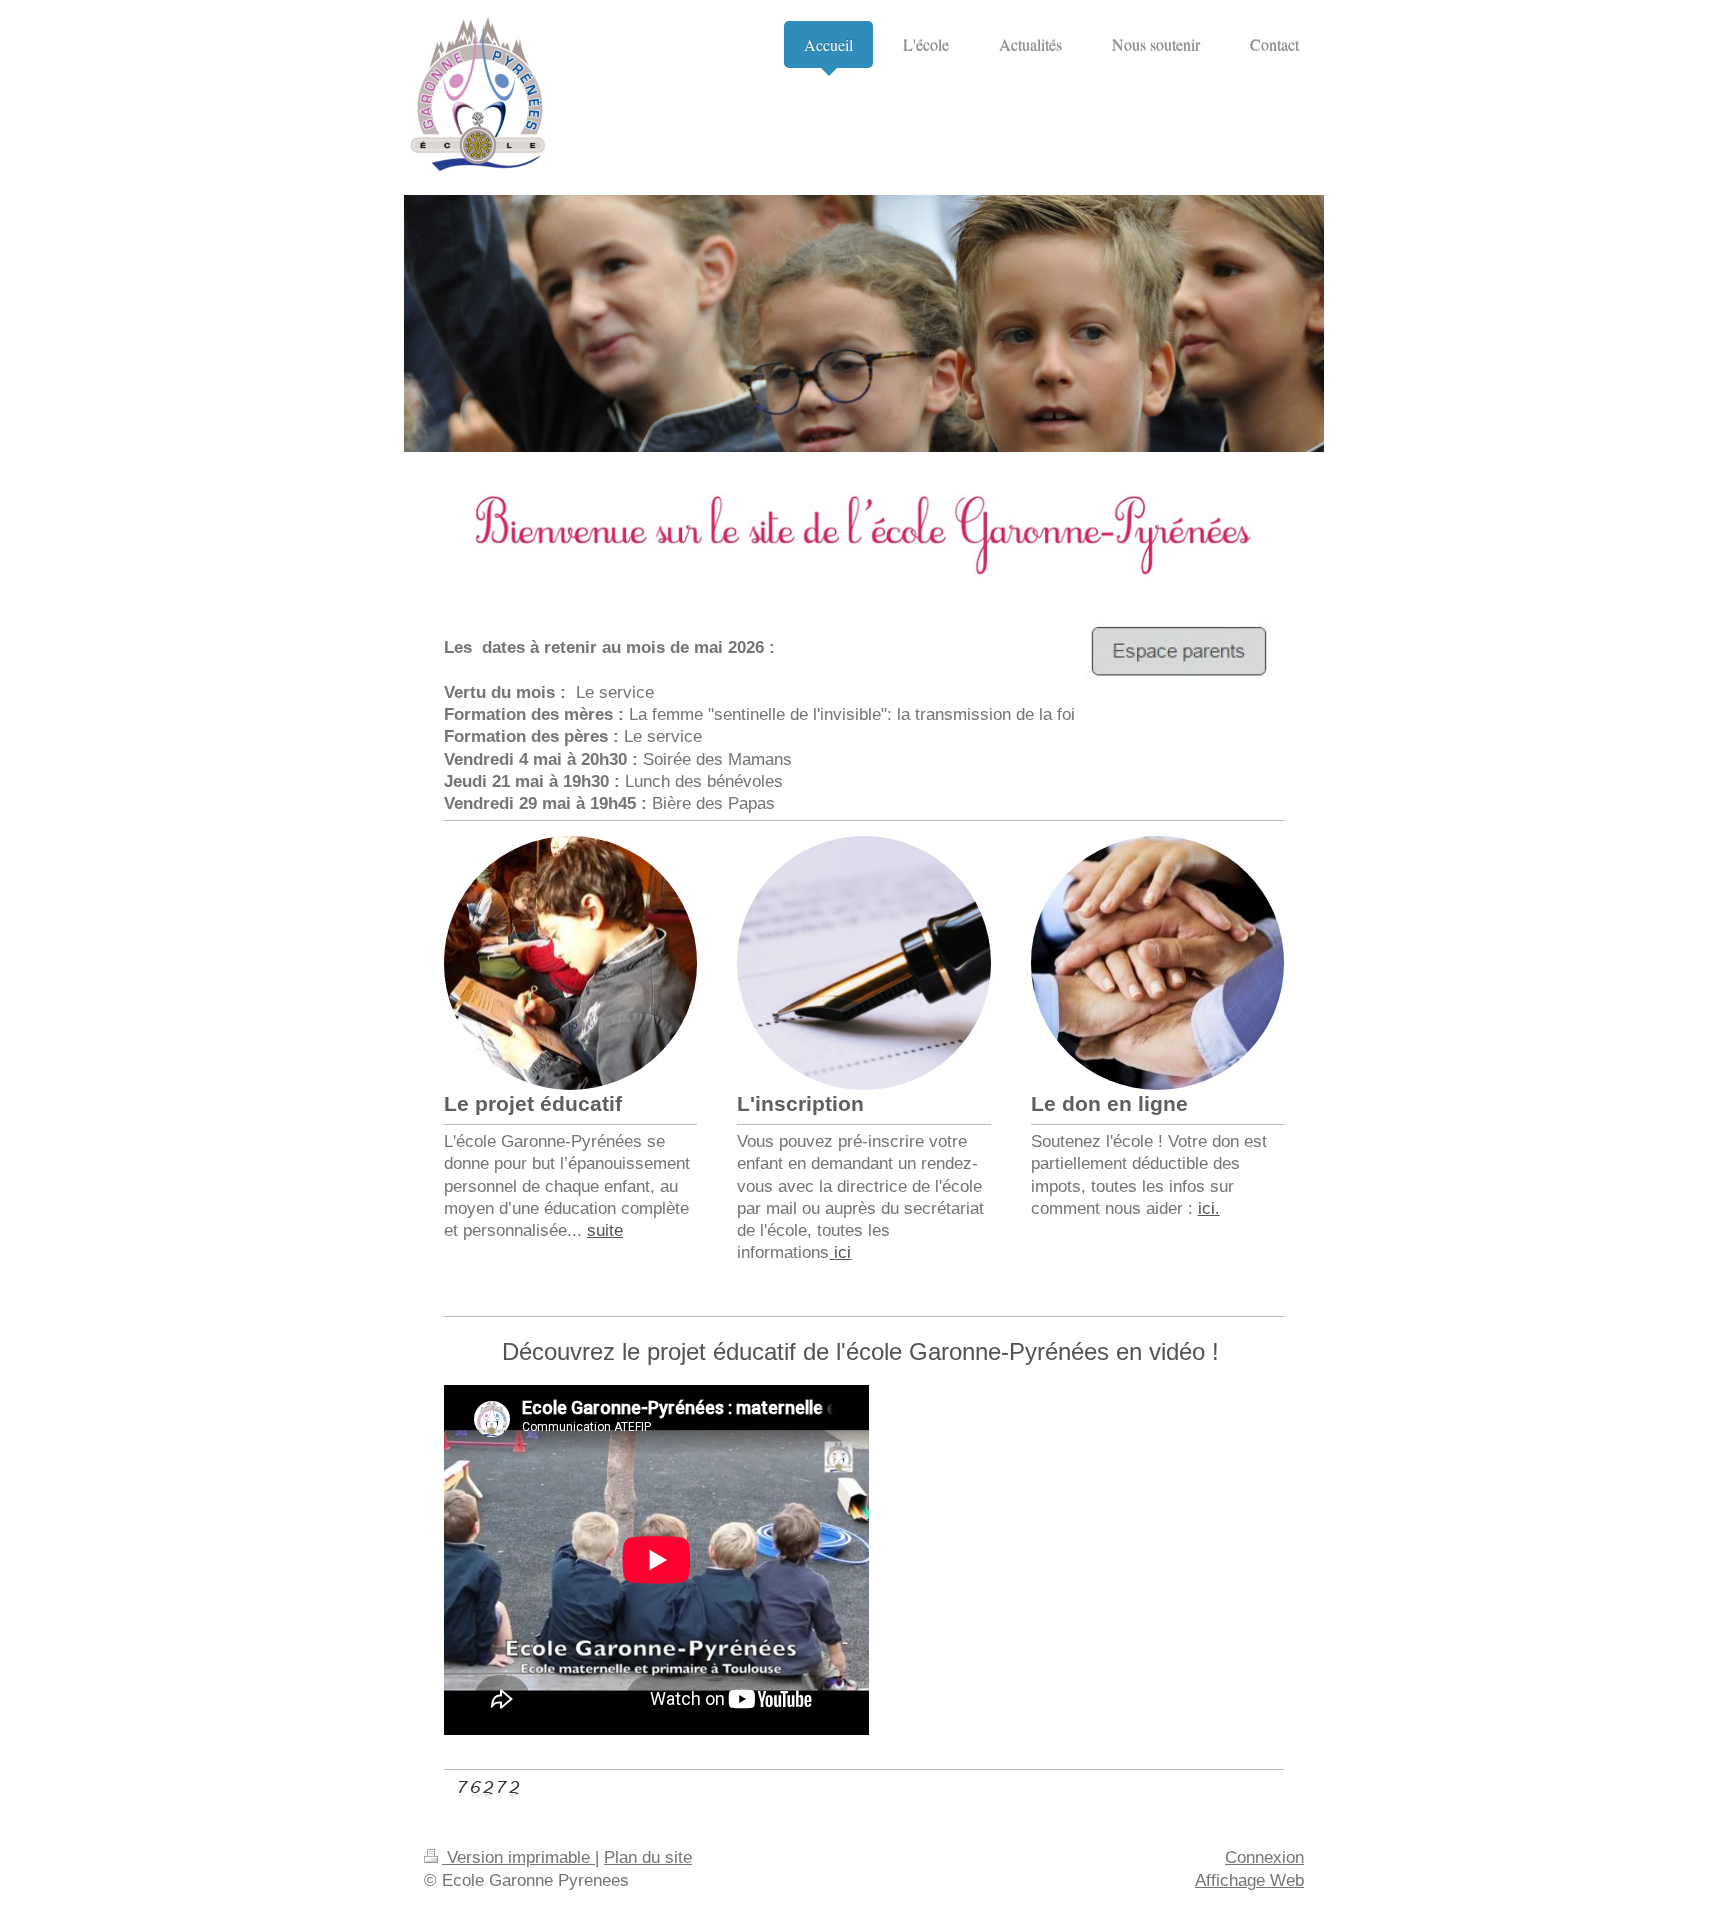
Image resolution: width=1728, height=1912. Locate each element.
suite (605, 1230)
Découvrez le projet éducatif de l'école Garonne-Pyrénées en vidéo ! (864, 1351)
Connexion (1264, 1857)
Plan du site (648, 1857)
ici (842, 1252)
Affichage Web (1249, 1880)
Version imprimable (518, 1857)
